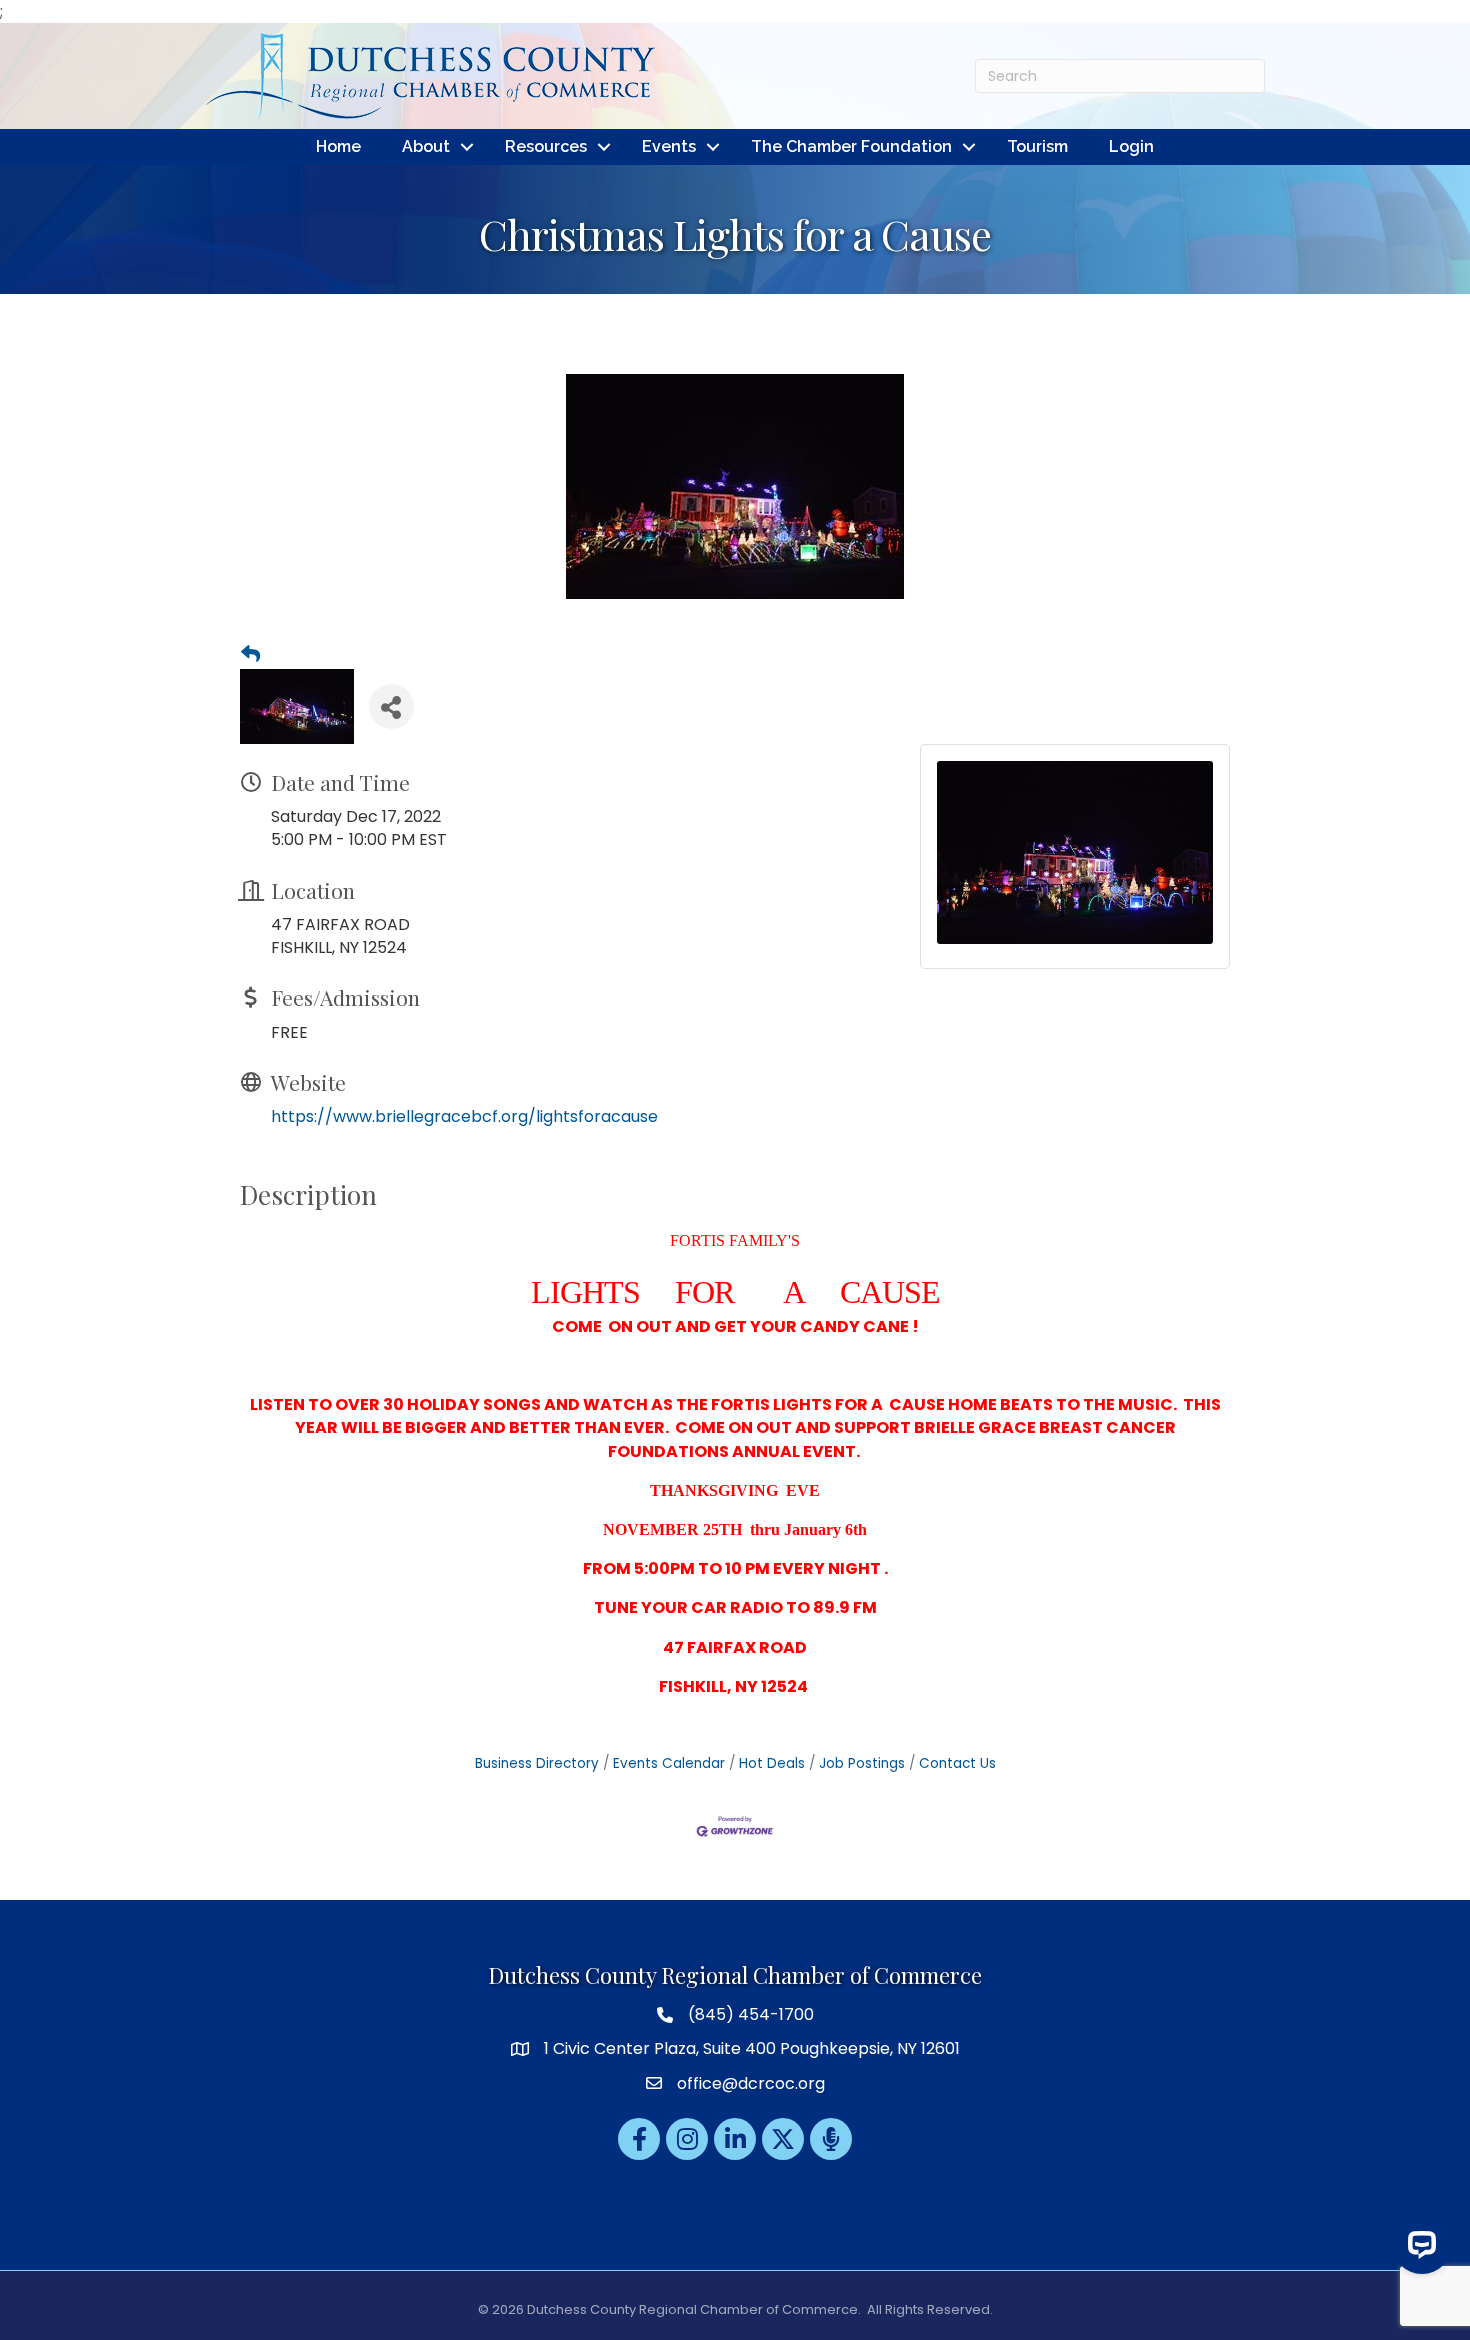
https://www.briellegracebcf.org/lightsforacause (464, 1116)
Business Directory (537, 1763)
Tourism (1037, 146)
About (426, 146)
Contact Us (957, 1763)
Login (1131, 146)
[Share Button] (391, 706)
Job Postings (862, 1763)
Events (669, 146)
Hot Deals (772, 1763)
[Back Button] (250, 655)
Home (338, 146)
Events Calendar (669, 1763)
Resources (546, 146)
